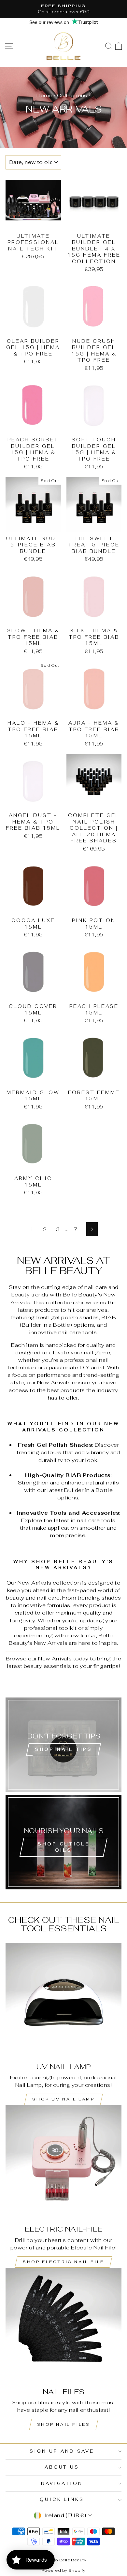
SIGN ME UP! (64, 1323)
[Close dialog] (107, 1225)
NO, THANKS (64, 1343)
